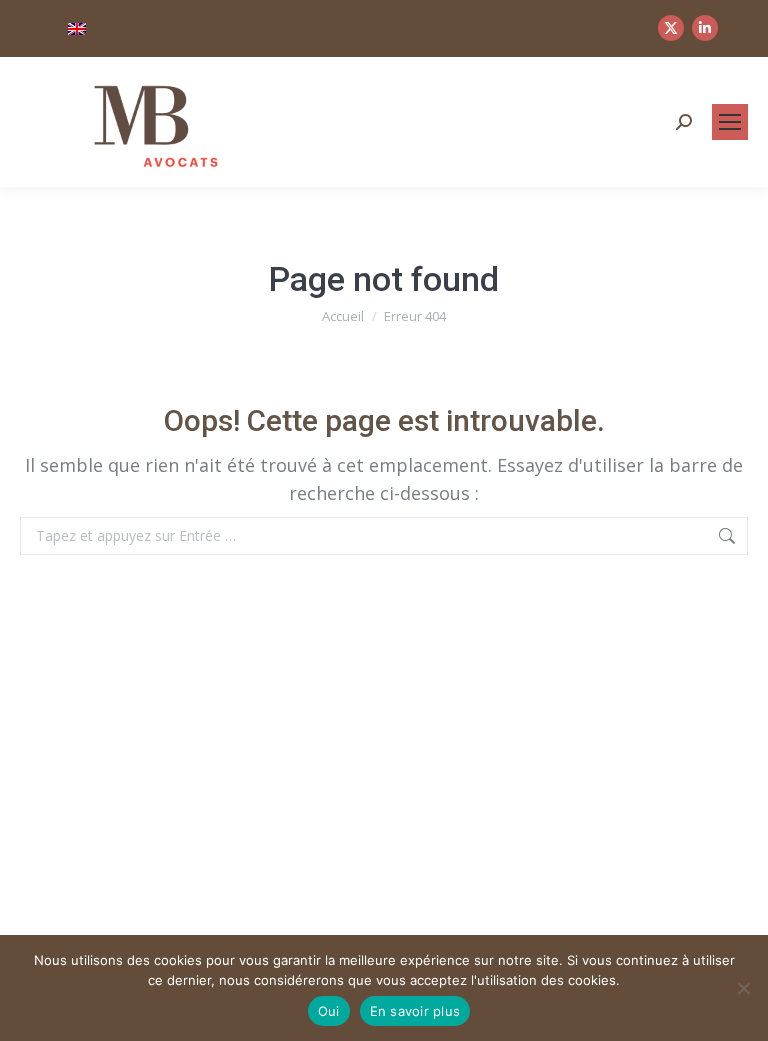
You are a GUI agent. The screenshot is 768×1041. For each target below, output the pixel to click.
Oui (329, 1011)
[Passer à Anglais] (77, 28)
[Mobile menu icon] (730, 122)
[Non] (743, 988)
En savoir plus (415, 1011)
